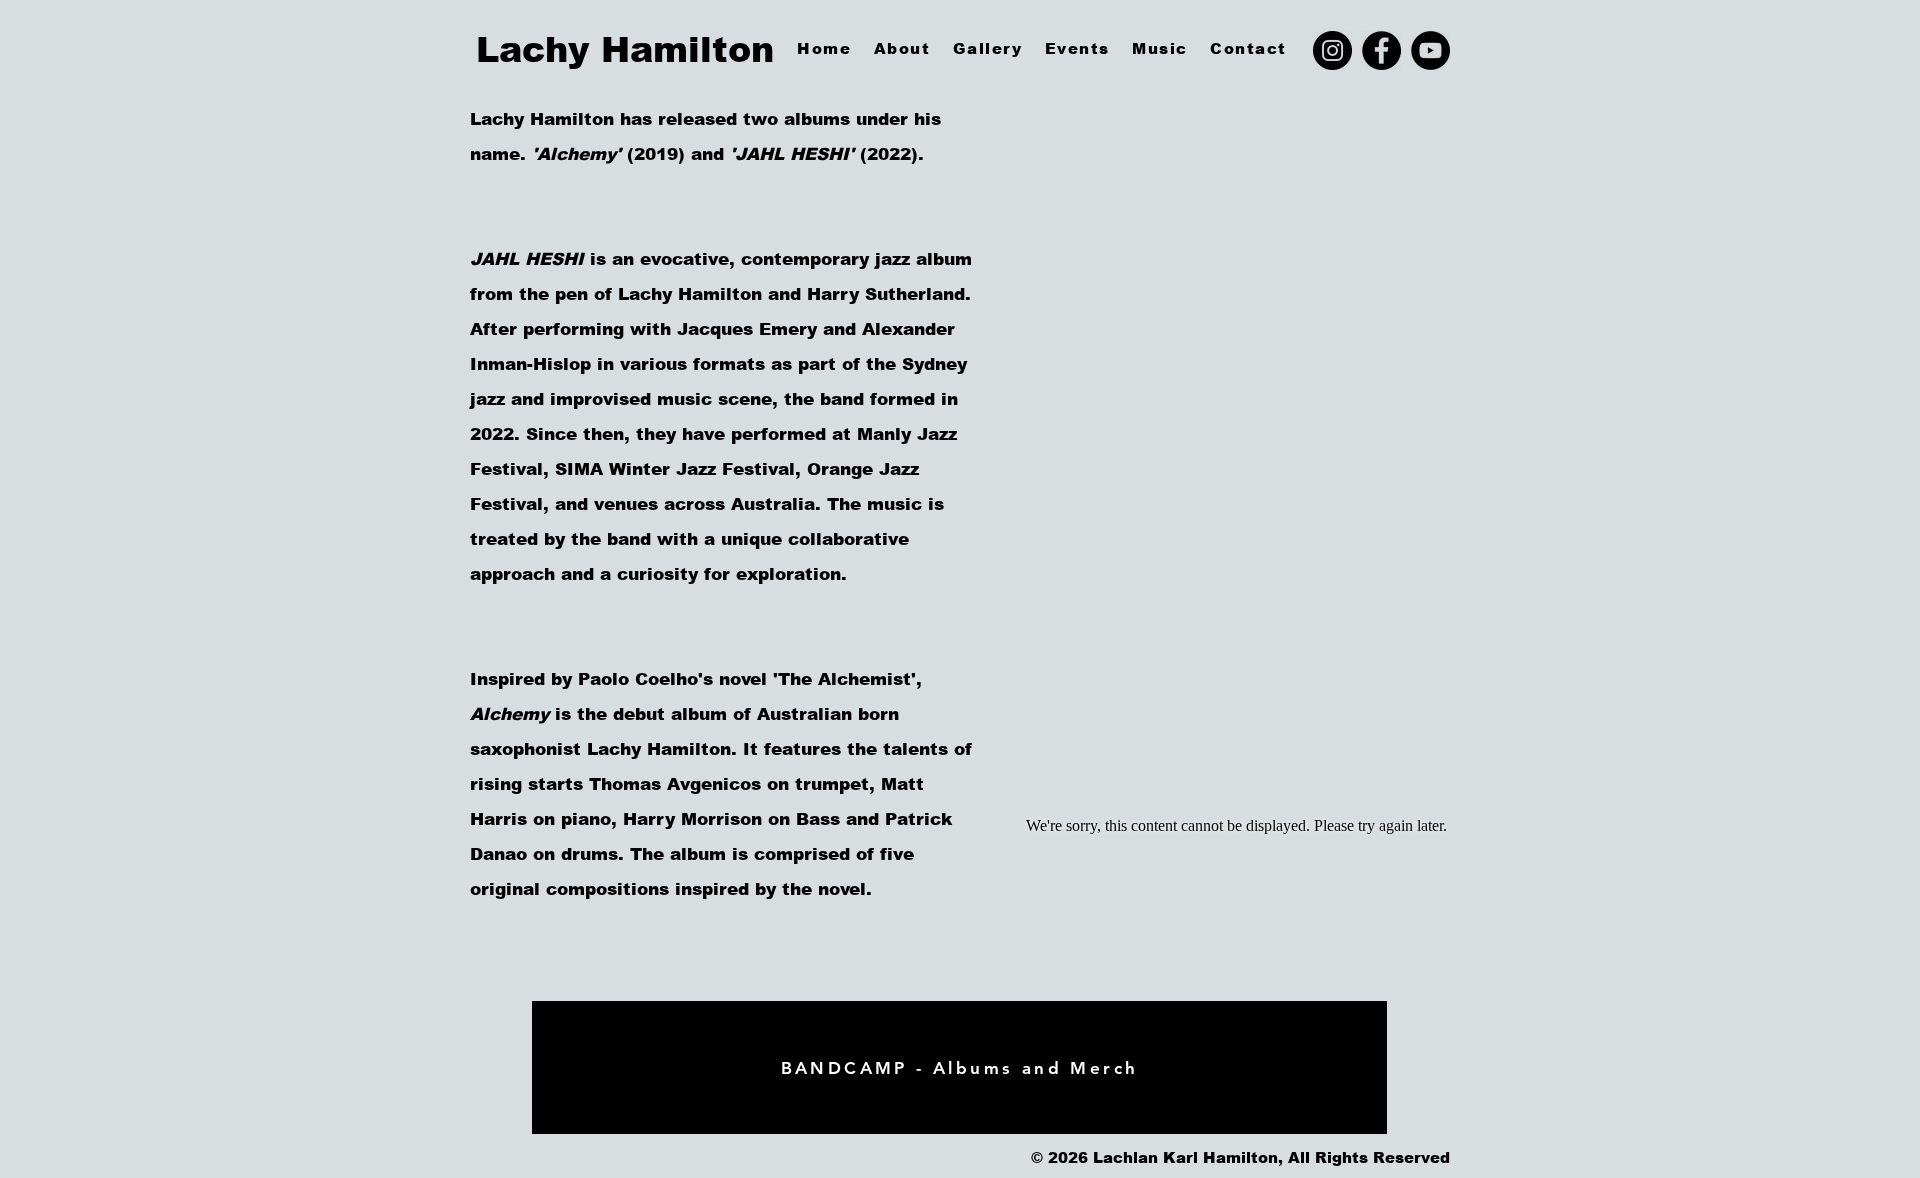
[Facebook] (1381, 50)
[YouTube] (1430, 50)
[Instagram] (1332, 50)
